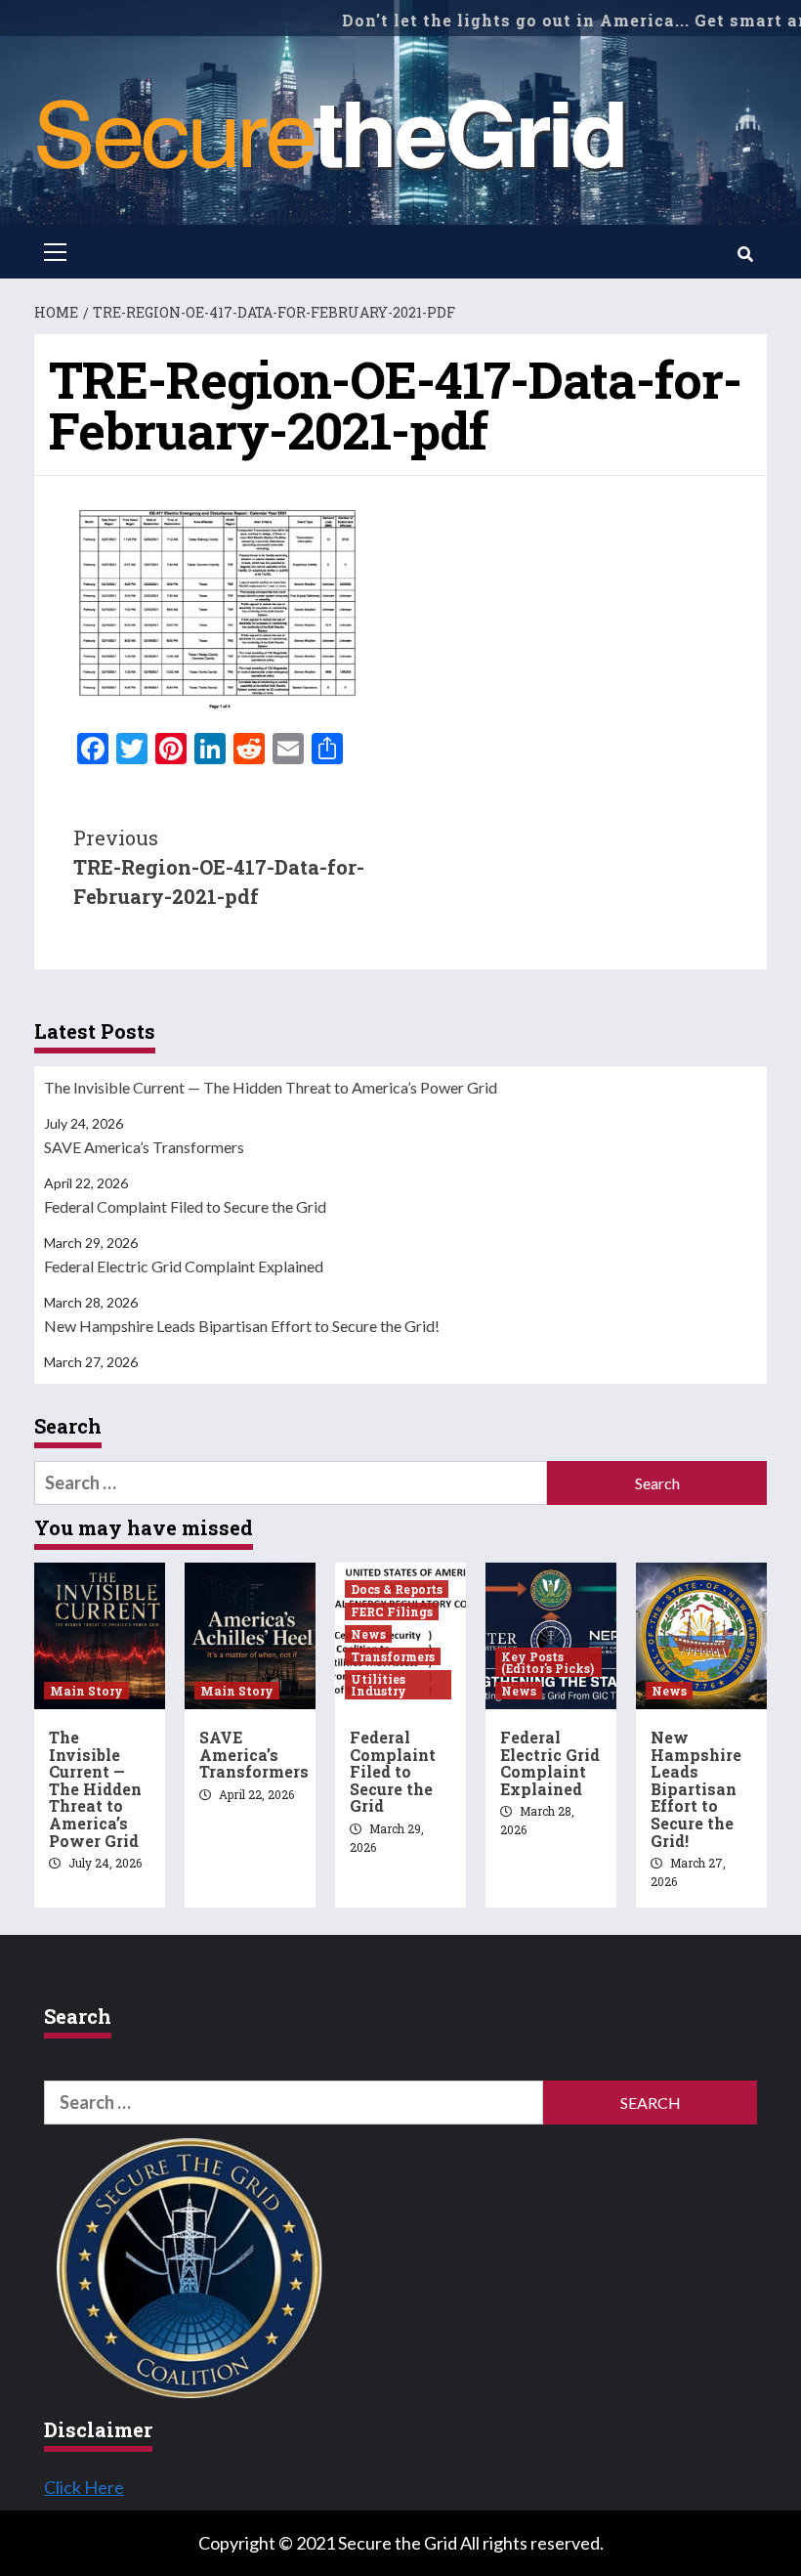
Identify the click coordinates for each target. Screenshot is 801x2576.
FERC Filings (392, 1611)
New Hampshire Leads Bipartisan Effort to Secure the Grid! (242, 1326)
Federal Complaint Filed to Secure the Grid (185, 1206)
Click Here (84, 2487)
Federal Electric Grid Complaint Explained (184, 1266)
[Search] (745, 254)
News (368, 1634)
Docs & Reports (397, 1589)
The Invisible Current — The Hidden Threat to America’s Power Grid (271, 1087)
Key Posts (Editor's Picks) (548, 1662)
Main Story (86, 1691)
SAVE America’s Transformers (144, 1147)
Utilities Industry (379, 1685)
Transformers (393, 1656)
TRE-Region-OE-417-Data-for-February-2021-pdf (219, 867)
